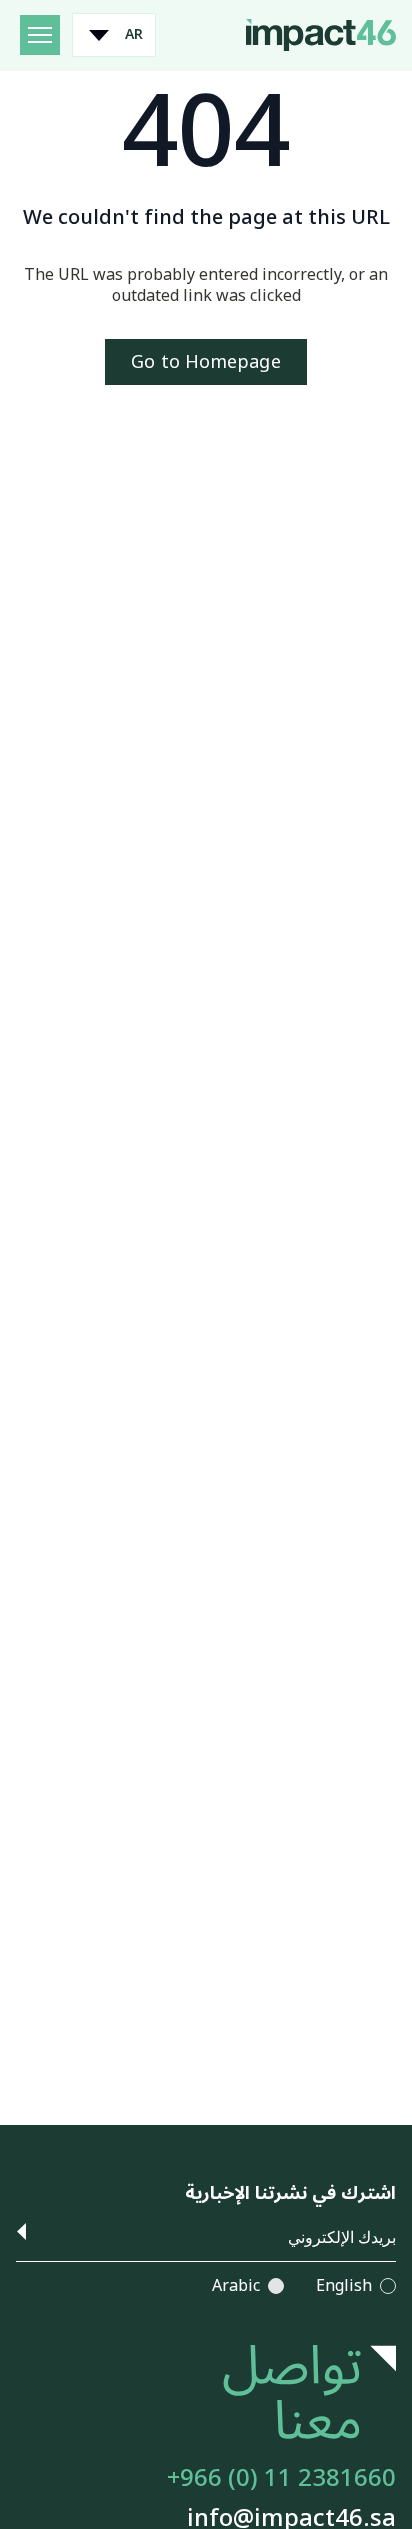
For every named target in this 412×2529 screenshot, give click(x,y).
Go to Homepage (205, 362)
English (344, 2286)
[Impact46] (321, 34)
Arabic (236, 2286)
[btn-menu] (40, 35)
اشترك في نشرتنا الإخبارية (290, 2193)
